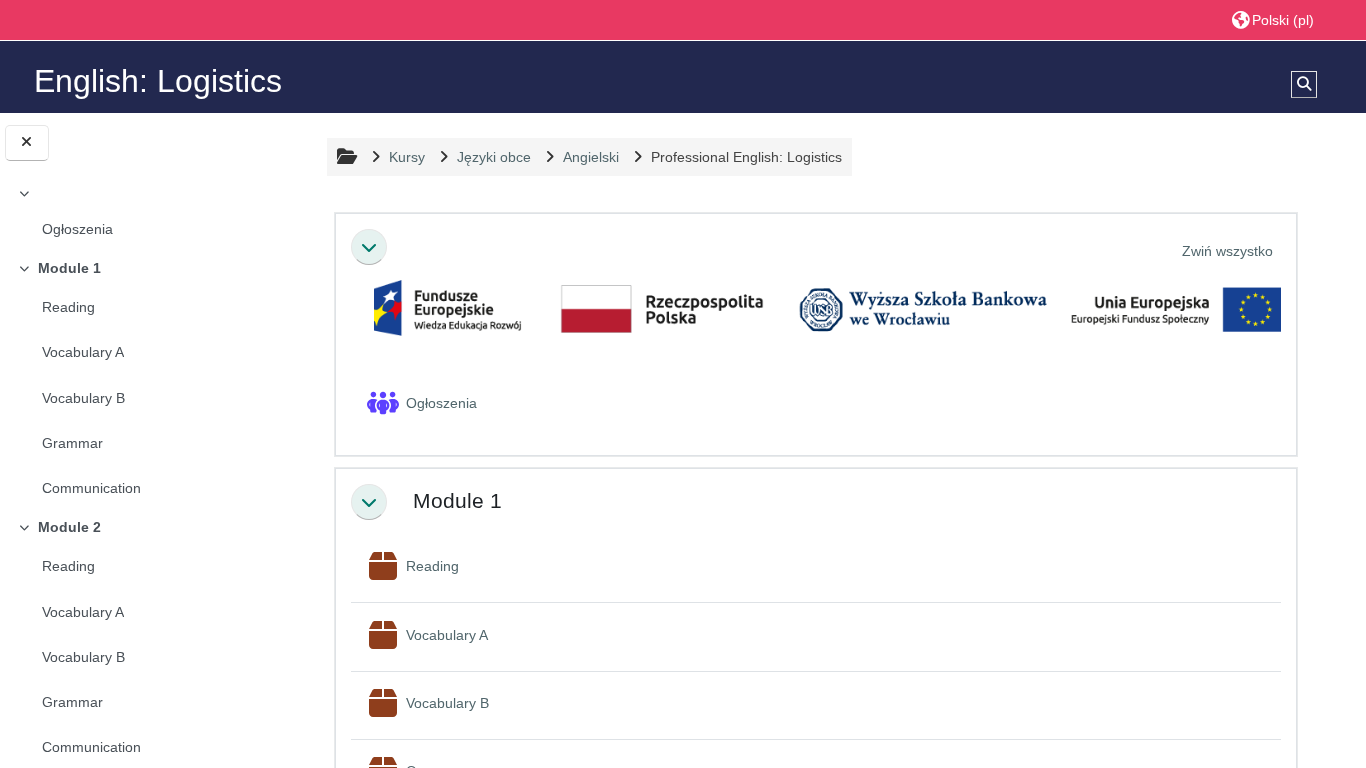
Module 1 (69, 268)
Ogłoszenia (77, 229)
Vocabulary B (83, 398)
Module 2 (69, 527)
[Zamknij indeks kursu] (27, 142)
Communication (91, 488)
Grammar (72, 443)
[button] (1273, 19)
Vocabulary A (83, 352)
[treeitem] (142, 215)
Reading (68, 307)
